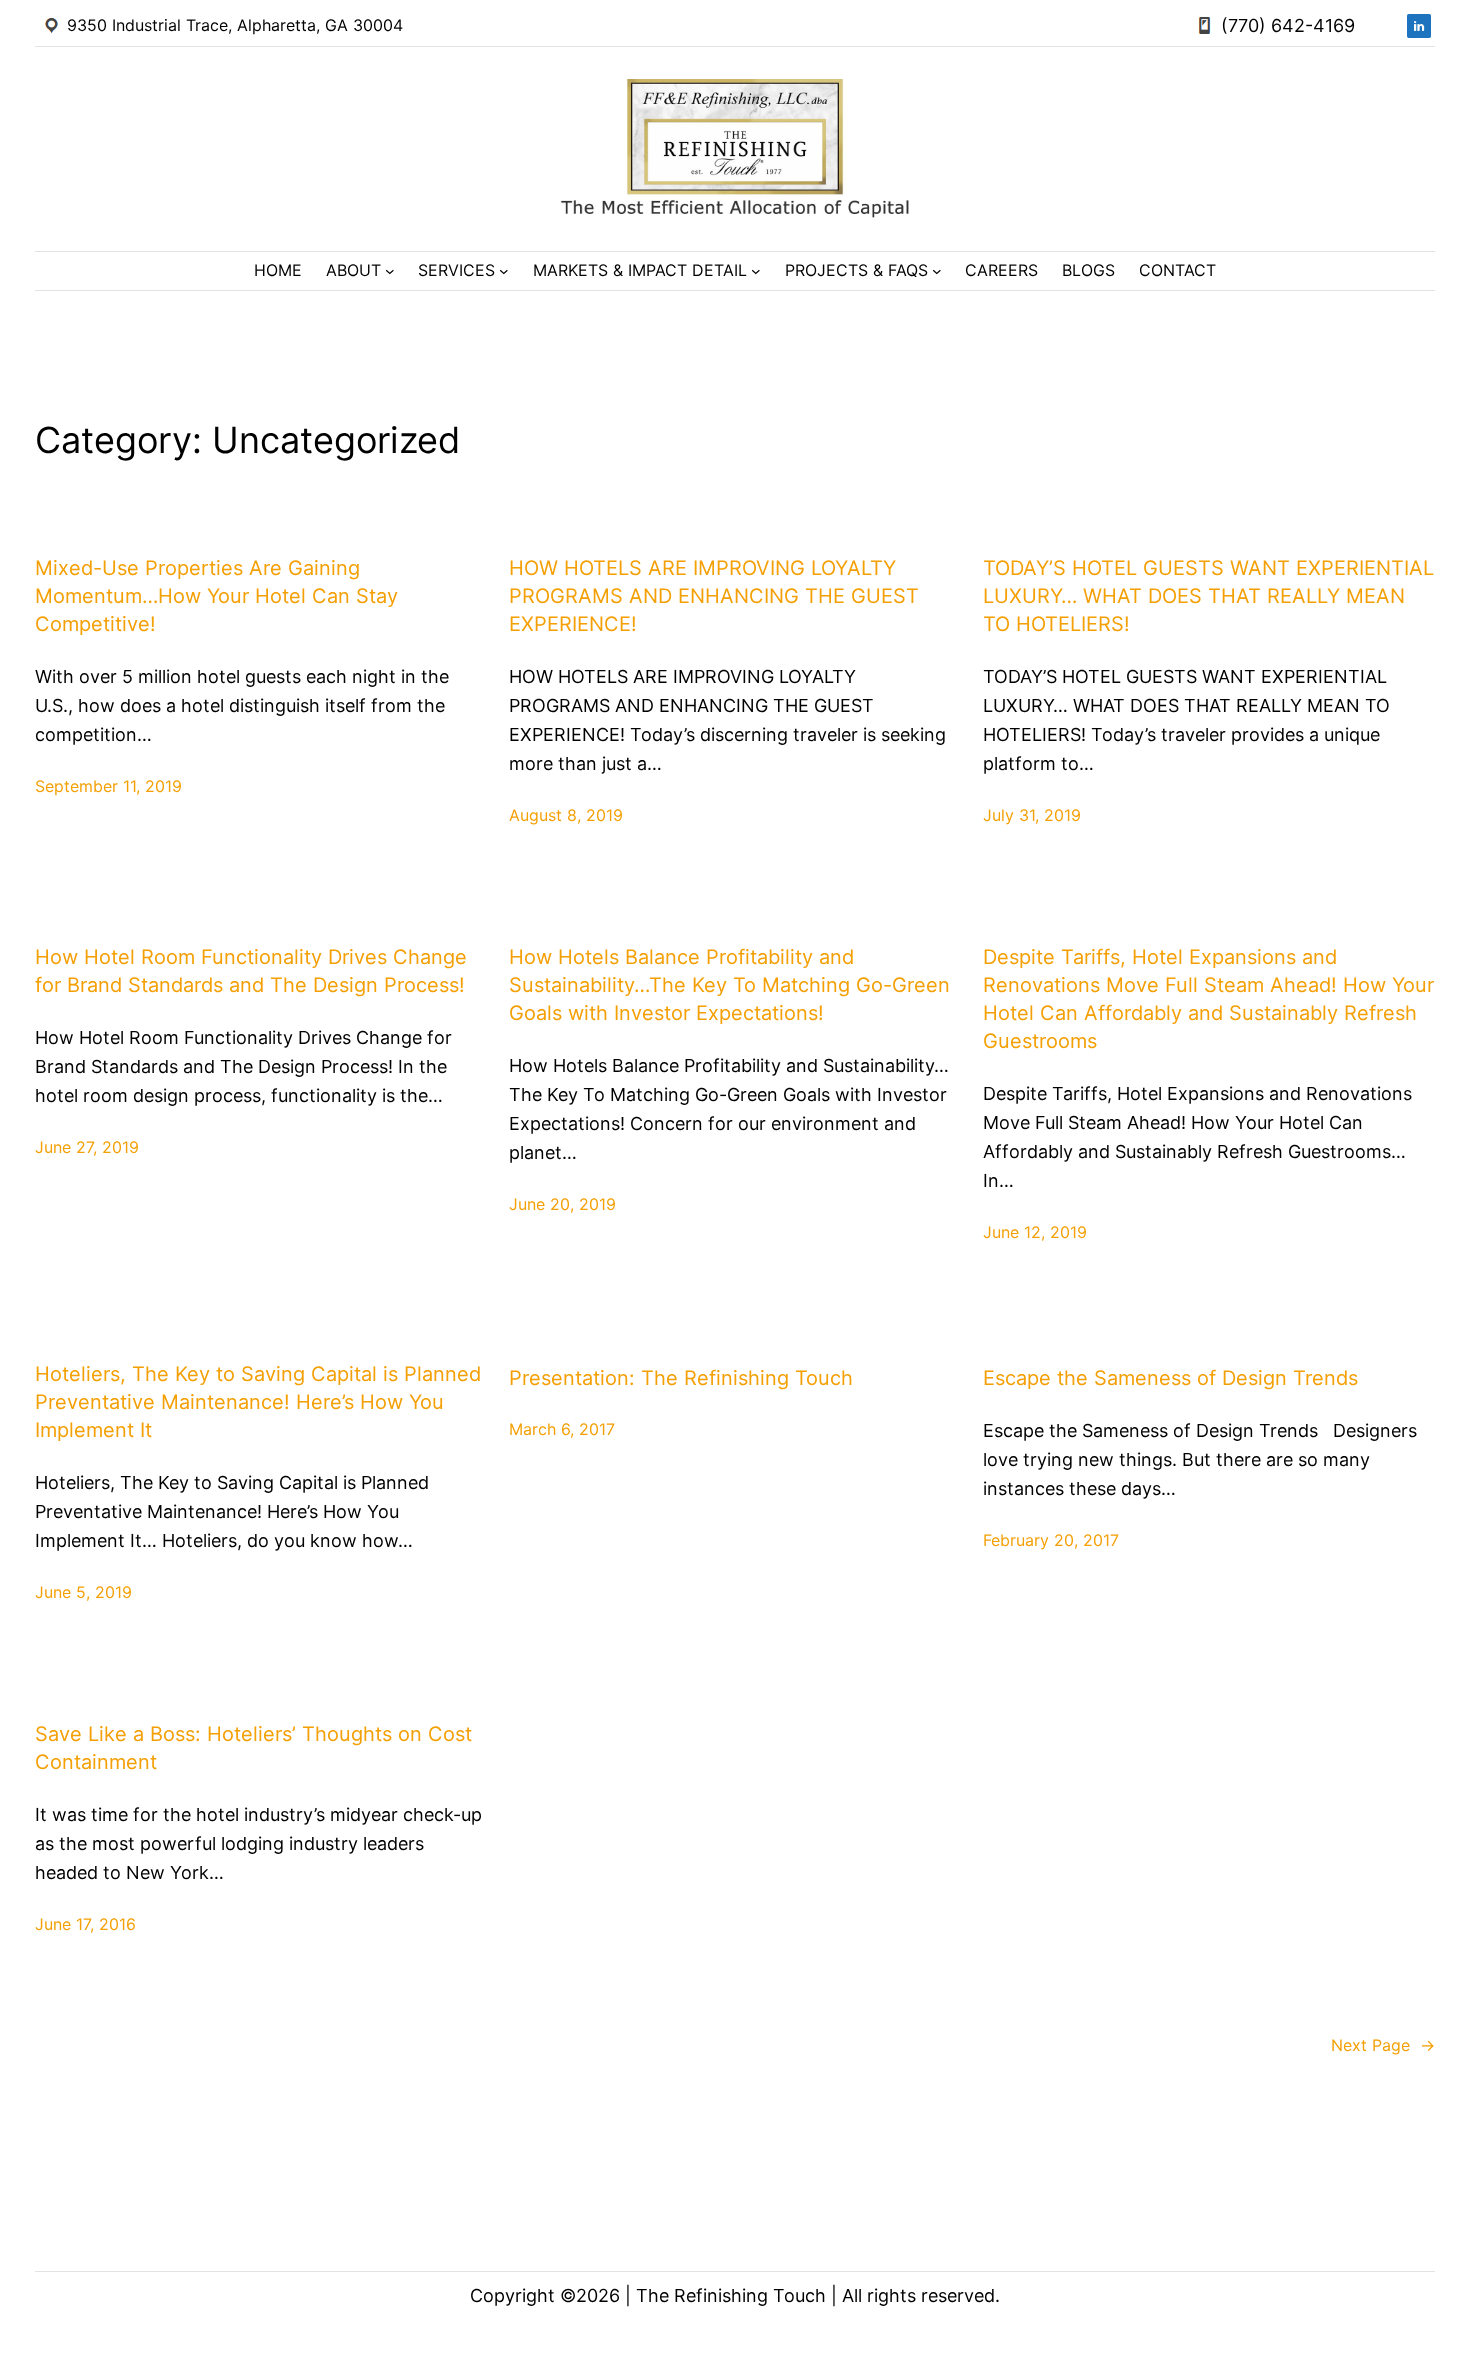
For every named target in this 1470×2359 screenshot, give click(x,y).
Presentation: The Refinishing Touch (681, 1378)
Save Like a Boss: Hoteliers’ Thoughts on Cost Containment (253, 1748)
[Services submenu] (504, 271)
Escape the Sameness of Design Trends (1170, 1378)
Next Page (1383, 2045)
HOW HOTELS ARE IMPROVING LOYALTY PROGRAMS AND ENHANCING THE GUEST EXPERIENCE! (714, 596)
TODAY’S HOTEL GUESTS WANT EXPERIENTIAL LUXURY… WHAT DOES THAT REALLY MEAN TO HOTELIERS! (1208, 596)
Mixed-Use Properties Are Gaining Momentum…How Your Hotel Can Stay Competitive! (216, 596)
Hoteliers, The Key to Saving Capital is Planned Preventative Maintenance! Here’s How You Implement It (258, 1402)
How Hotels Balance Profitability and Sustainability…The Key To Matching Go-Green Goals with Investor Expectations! (729, 985)
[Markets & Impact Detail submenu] (756, 271)
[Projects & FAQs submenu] (937, 271)
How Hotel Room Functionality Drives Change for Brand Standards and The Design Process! (251, 971)
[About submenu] (390, 271)
